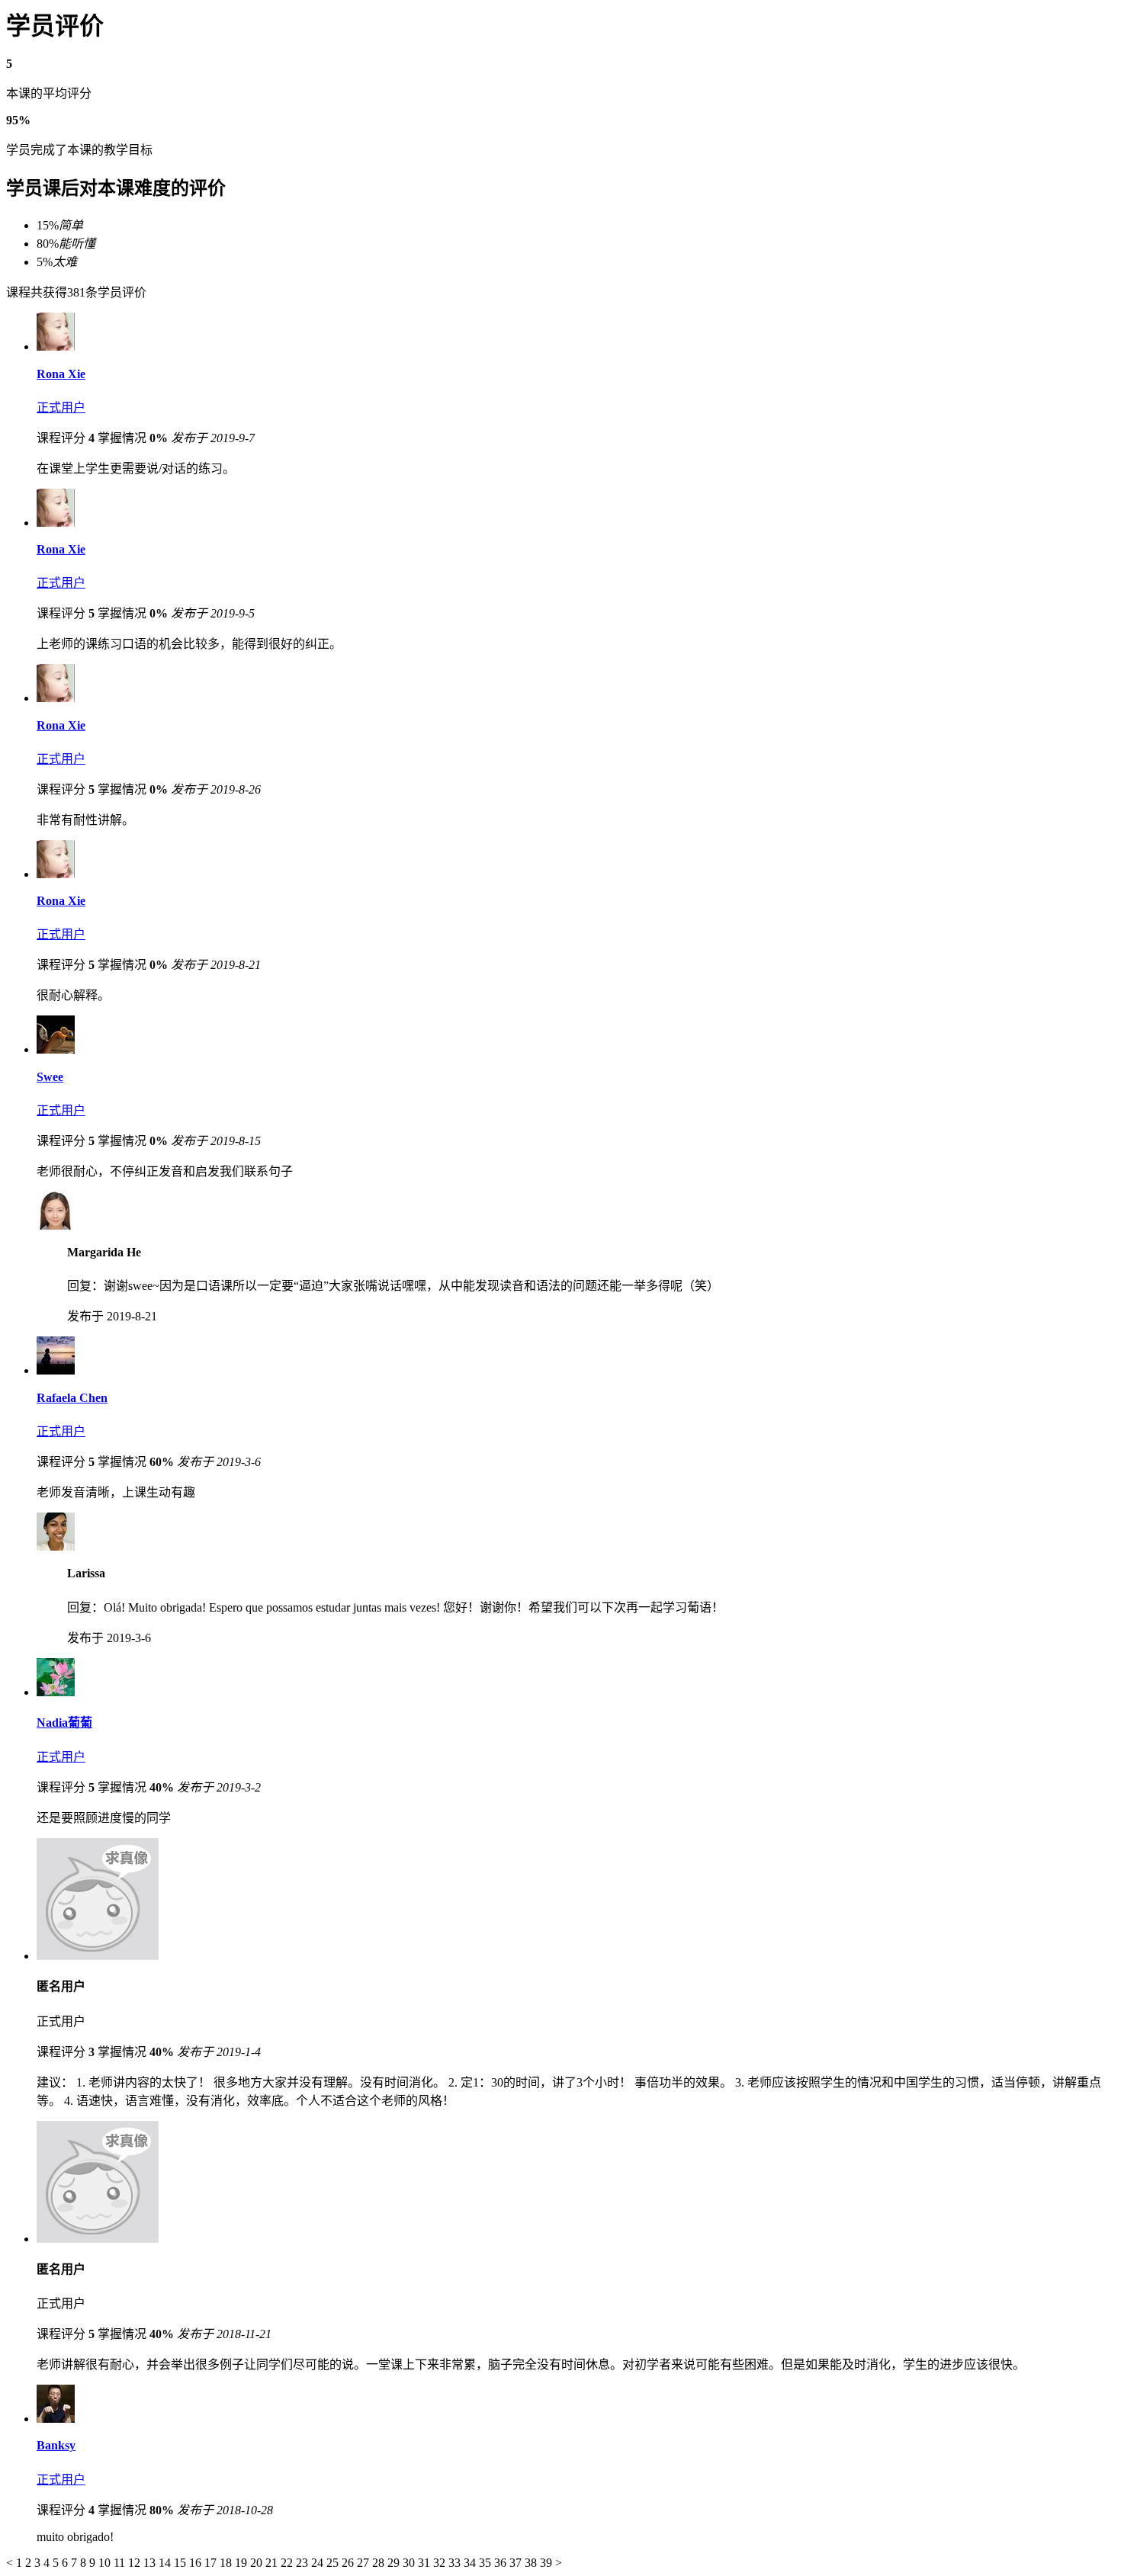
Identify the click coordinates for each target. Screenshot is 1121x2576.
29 (395, 2563)
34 (471, 2563)
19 (243, 2563)
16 (197, 2563)
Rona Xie (61, 374)
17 (212, 2563)
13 (151, 2563)
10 (106, 2563)
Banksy (56, 2445)
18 (227, 2563)
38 (532, 2563)
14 (166, 2563)
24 (319, 2563)
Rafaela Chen (72, 1398)
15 (181, 2563)
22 (288, 2563)
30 (410, 2563)
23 (304, 2563)
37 (517, 2563)
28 (380, 2563)
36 (502, 2563)
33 (456, 2563)
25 (334, 2563)
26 (349, 2563)
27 (365, 2563)
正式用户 (61, 407)
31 (426, 2563)
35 (487, 2563)
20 (258, 2563)
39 (548, 2563)
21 (273, 2563)
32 (441, 2563)
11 (121, 2563)
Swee (50, 1077)
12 (136, 2563)
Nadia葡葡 (64, 1723)
